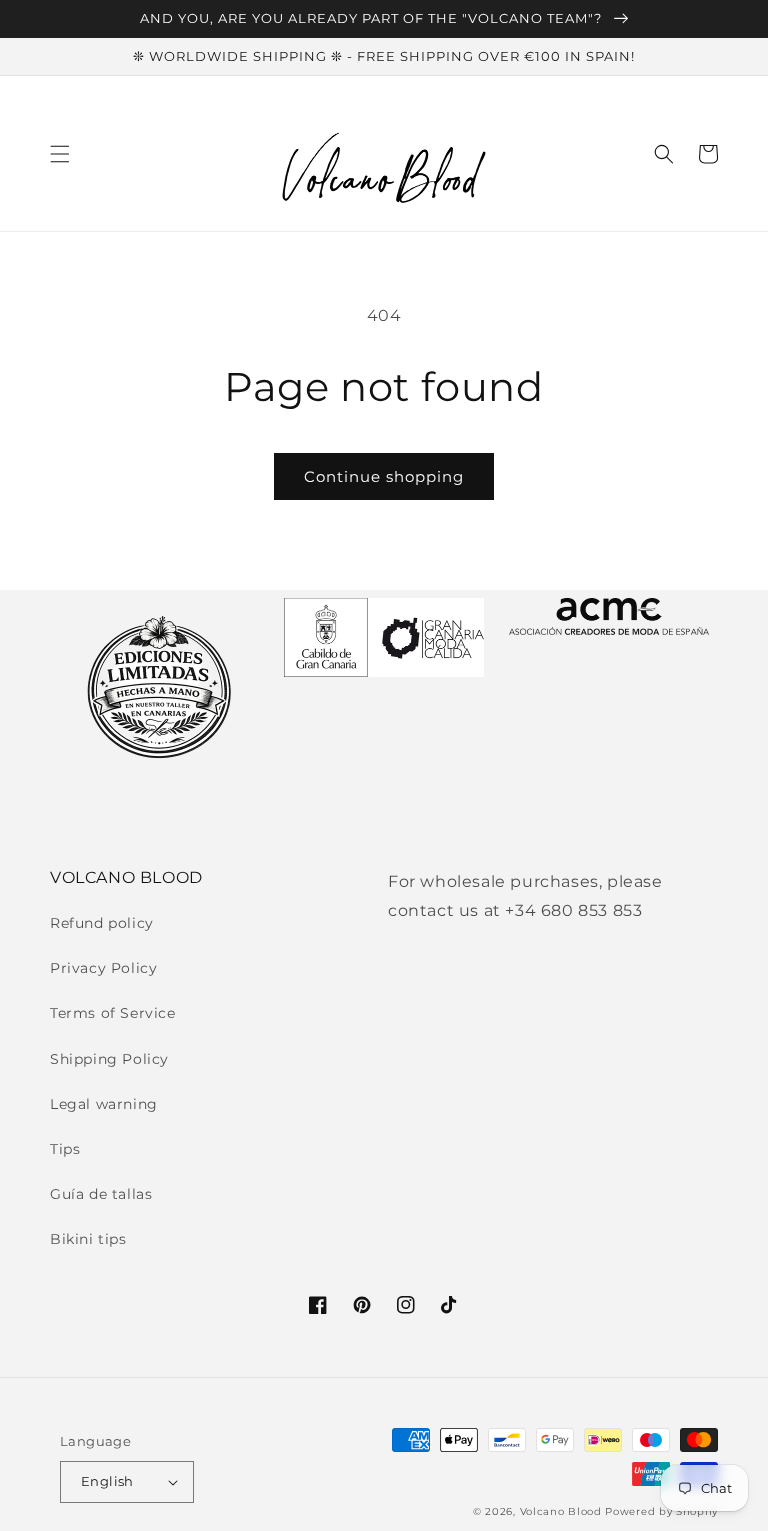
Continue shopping (384, 476)
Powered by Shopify (661, 1511)
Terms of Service (113, 1013)
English (107, 1481)
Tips (65, 1149)
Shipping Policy (109, 1059)
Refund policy (102, 923)
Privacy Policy (103, 968)
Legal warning (104, 1104)
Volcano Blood (561, 1511)
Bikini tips (88, 1239)
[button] (60, 154)
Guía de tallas (101, 1194)
